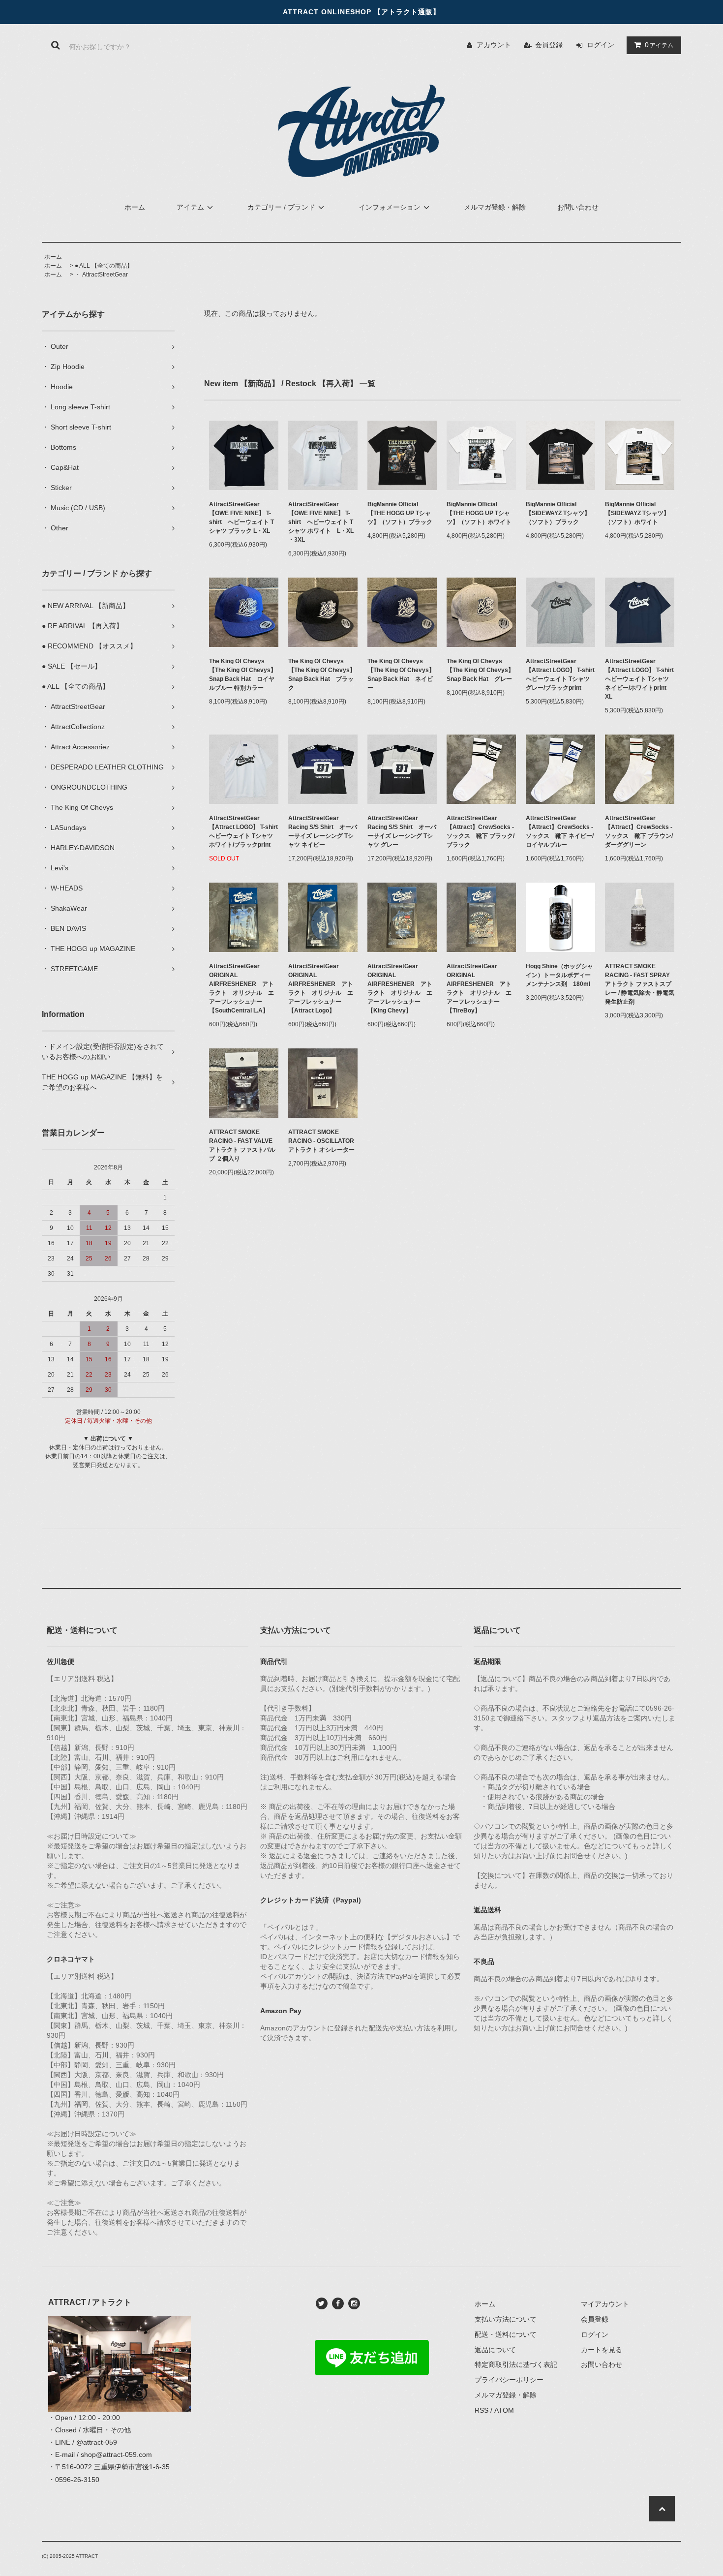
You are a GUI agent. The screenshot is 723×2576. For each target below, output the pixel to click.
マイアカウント (605, 2304)
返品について (495, 2350)
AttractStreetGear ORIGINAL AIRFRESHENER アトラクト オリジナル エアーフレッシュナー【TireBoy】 (479, 988)
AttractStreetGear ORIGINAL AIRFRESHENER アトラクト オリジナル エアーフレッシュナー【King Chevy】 (400, 988)
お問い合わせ (578, 207)
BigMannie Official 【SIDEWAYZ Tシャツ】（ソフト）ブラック (558, 513)
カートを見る (602, 2350)
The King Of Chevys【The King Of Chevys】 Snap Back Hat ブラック (322, 675)
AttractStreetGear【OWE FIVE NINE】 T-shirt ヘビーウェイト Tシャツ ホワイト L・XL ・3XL (321, 522)
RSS (482, 2410)
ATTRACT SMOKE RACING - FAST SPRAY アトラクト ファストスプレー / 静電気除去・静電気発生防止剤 (640, 984)
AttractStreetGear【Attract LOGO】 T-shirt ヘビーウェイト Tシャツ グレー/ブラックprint (560, 675)
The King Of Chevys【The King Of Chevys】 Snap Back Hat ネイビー (401, 675)
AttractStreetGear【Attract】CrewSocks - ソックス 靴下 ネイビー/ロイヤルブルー (560, 831)
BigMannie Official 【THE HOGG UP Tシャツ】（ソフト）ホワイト (479, 513)
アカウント (494, 45)
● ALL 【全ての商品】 (104, 266)
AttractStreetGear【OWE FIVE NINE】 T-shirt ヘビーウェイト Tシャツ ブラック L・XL (241, 518)
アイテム (659, 45)
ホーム (135, 207)
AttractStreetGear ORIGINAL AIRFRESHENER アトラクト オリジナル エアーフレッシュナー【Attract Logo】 (321, 988)
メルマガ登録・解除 (495, 207)
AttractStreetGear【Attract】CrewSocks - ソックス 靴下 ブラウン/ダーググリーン (639, 831)
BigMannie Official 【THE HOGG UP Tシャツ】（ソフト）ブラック (400, 513)
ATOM (504, 2410)
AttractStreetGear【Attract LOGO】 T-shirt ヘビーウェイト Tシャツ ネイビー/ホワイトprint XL (640, 679)
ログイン (601, 45)
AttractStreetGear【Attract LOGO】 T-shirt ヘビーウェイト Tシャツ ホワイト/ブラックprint (244, 831)
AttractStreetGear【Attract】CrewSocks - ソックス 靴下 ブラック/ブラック (481, 831)
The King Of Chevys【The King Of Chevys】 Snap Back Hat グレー (480, 670)
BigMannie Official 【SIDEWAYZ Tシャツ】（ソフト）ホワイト (637, 513)
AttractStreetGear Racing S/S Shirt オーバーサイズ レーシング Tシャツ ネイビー (323, 831)
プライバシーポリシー (509, 2380)
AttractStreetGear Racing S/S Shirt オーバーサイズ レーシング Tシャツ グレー (402, 831)
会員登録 (549, 45)
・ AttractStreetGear (101, 275)
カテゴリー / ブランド (281, 207)
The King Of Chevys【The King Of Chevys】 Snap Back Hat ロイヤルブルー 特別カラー (243, 675)
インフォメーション (390, 207)
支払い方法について (506, 2319)
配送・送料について (506, 2334)
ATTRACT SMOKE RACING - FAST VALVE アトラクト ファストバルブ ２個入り (244, 1145)
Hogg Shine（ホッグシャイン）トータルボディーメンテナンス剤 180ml (559, 975)
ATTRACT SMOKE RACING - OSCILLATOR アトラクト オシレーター (323, 1141)
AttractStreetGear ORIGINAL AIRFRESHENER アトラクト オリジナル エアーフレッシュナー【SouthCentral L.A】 (241, 988)
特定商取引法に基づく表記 (516, 2364)
